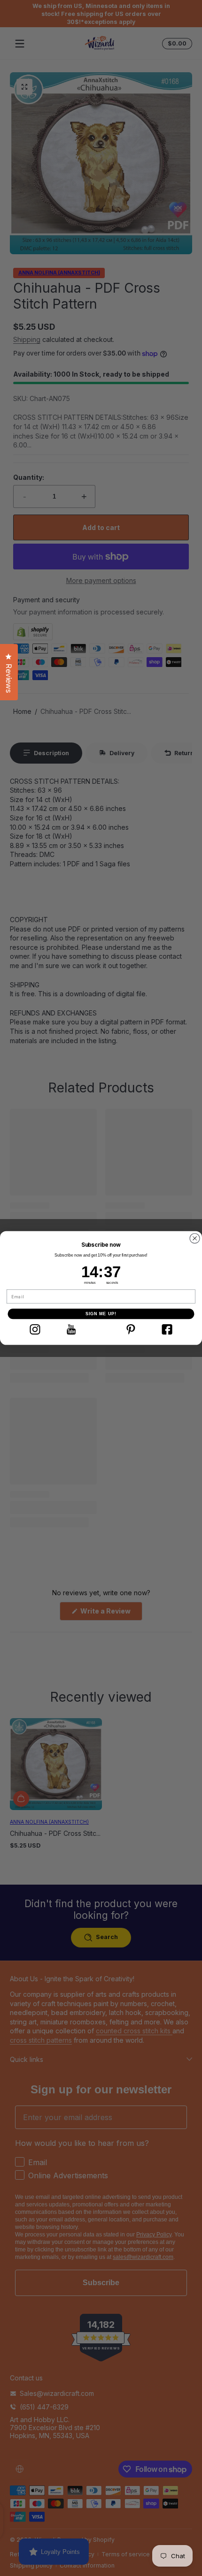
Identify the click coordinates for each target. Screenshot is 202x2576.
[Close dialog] (195, 1238)
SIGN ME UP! (101, 1314)
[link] (35, 1329)
